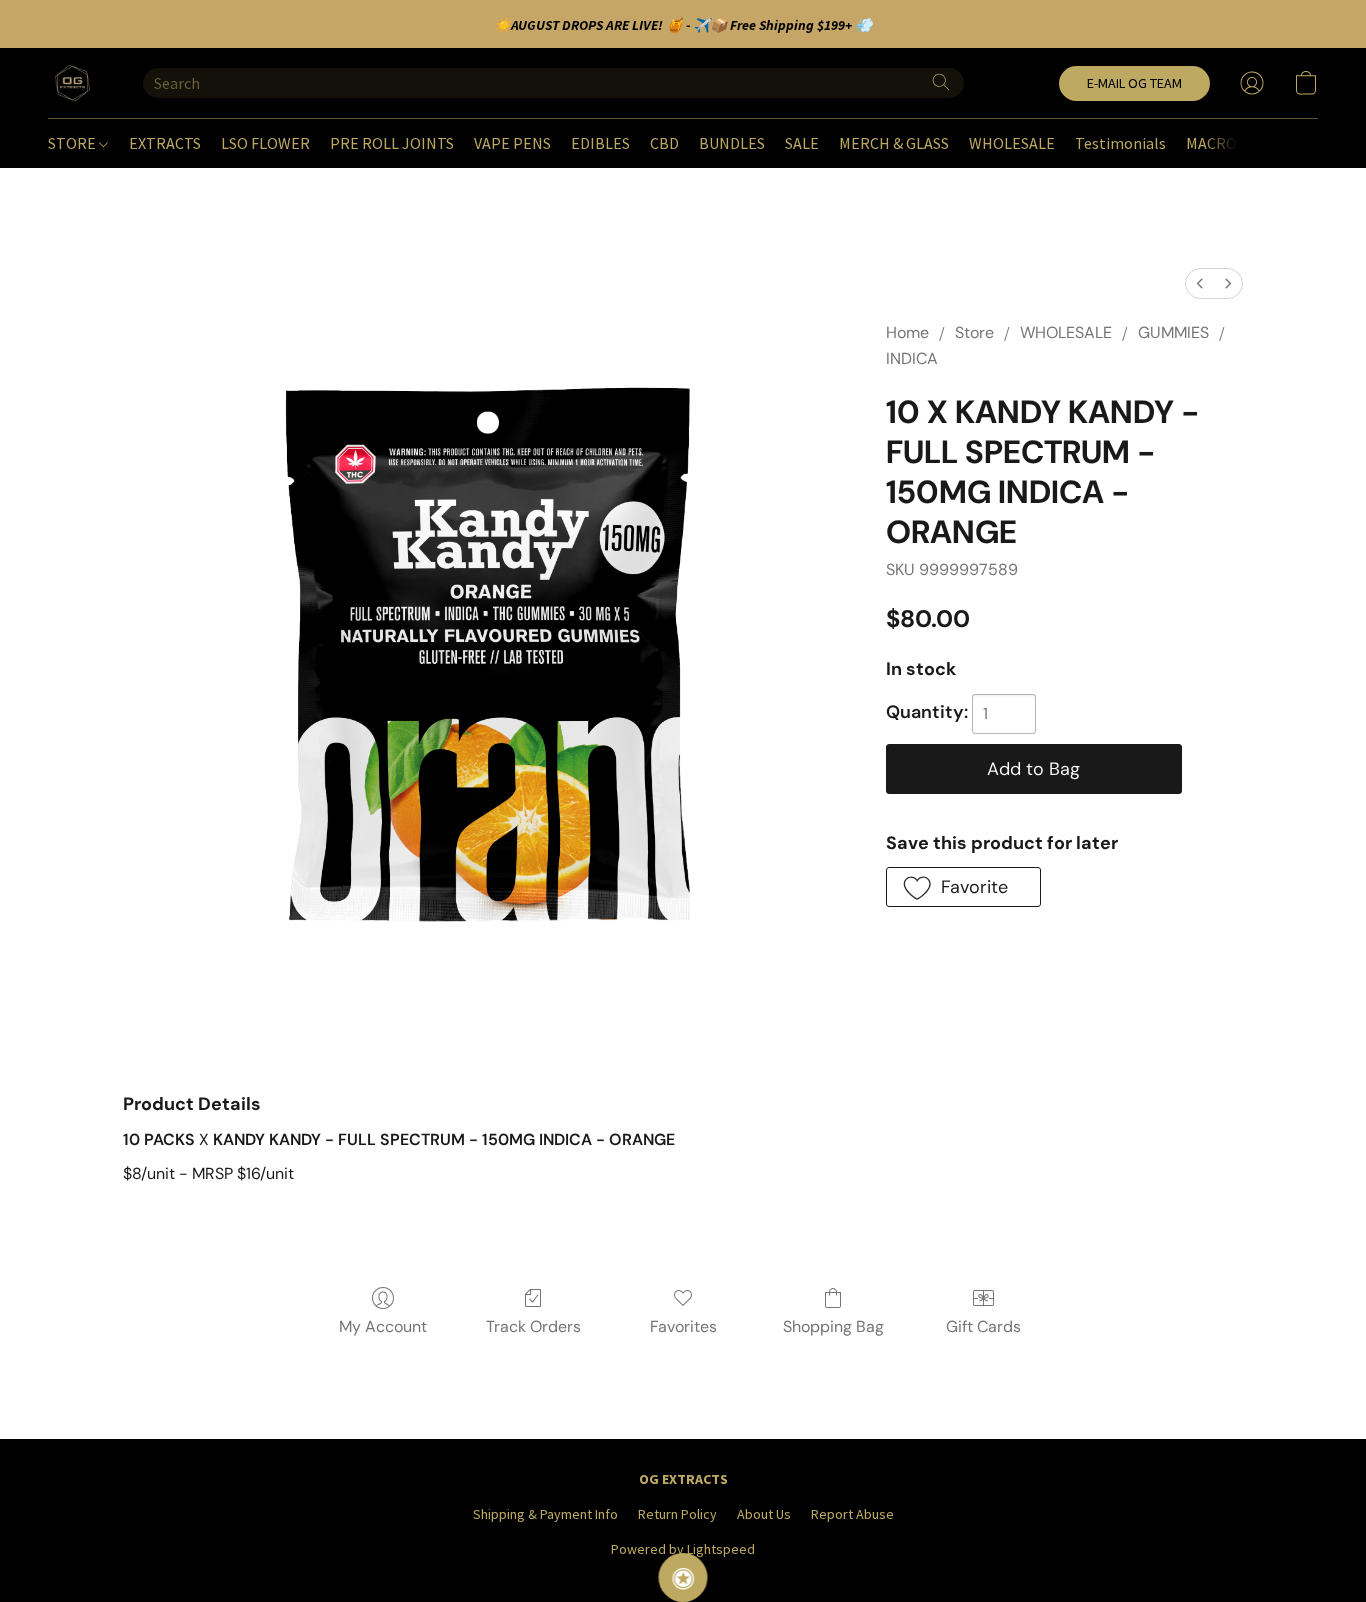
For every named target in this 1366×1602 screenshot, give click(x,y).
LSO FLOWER (265, 143)
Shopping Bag (833, 1326)
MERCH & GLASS (894, 143)
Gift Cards (983, 1326)
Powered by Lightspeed (683, 1549)
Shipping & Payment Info (545, 1514)
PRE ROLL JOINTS (392, 143)
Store (974, 332)
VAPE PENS (512, 143)
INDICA (912, 358)
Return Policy (677, 1514)
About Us (764, 1514)
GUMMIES (1173, 332)
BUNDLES (732, 143)
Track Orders (533, 1326)
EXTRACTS (165, 143)
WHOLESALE (1012, 143)
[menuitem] (1200, 283)
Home (907, 332)
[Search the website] (941, 82)
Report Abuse (852, 1514)
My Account (383, 1326)
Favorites (683, 1326)
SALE (802, 143)
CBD (664, 143)
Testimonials (1120, 143)
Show (683, 1577)
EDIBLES (600, 143)
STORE (73, 143)
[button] (75, 83)
